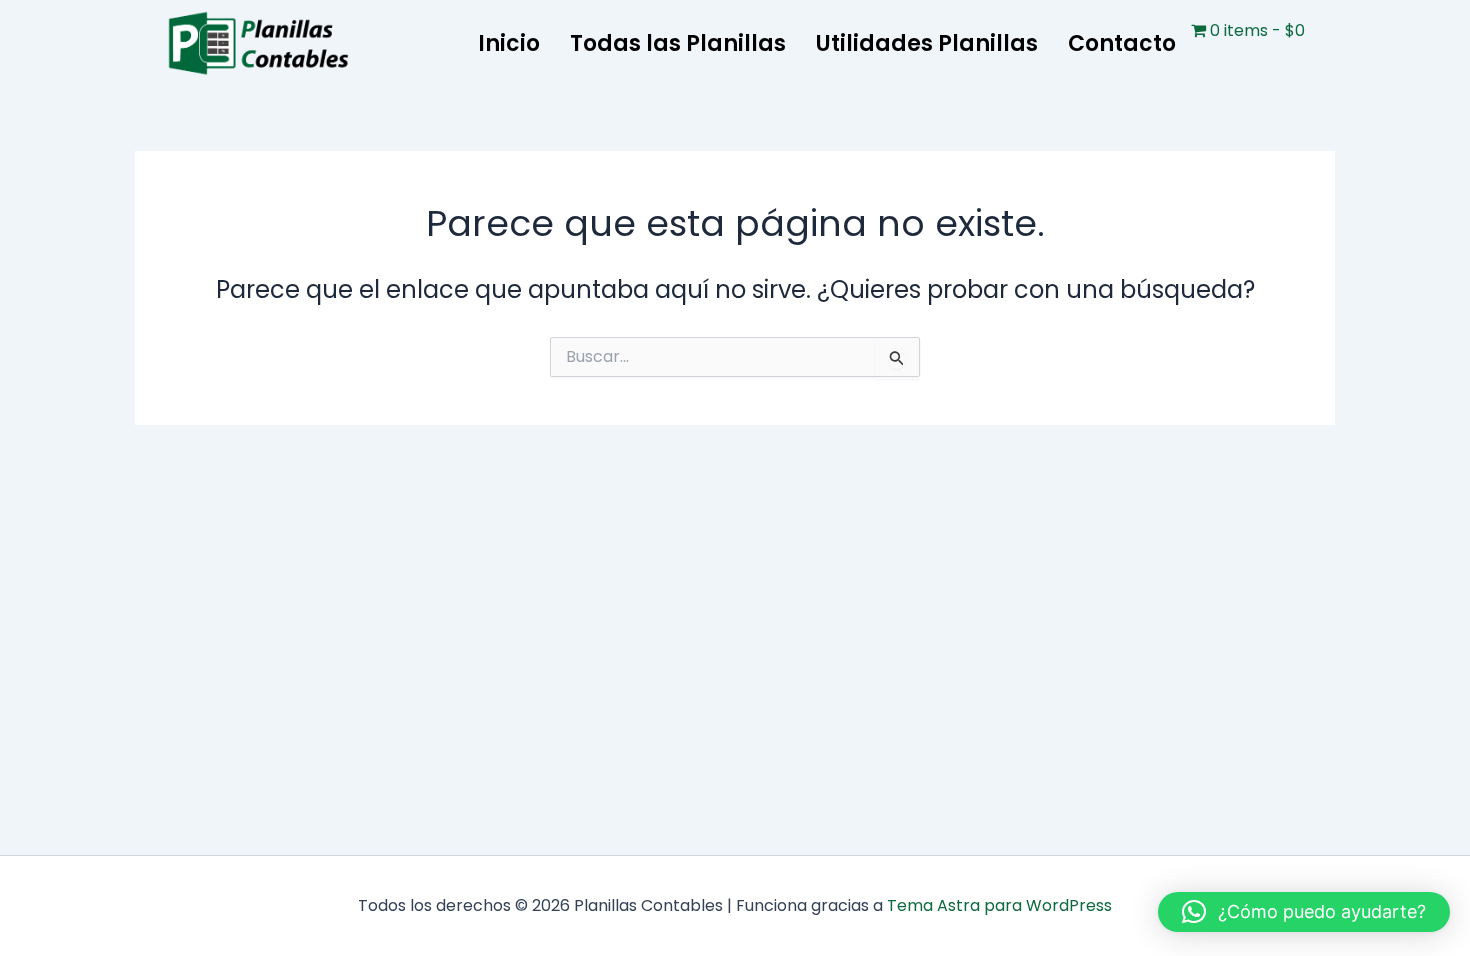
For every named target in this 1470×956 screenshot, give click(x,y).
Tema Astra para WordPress (999, 905)
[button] (1304, 912)
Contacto (1122, 43)
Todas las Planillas (678, 43)
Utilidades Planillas (927, 43)
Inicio (509, 43)
